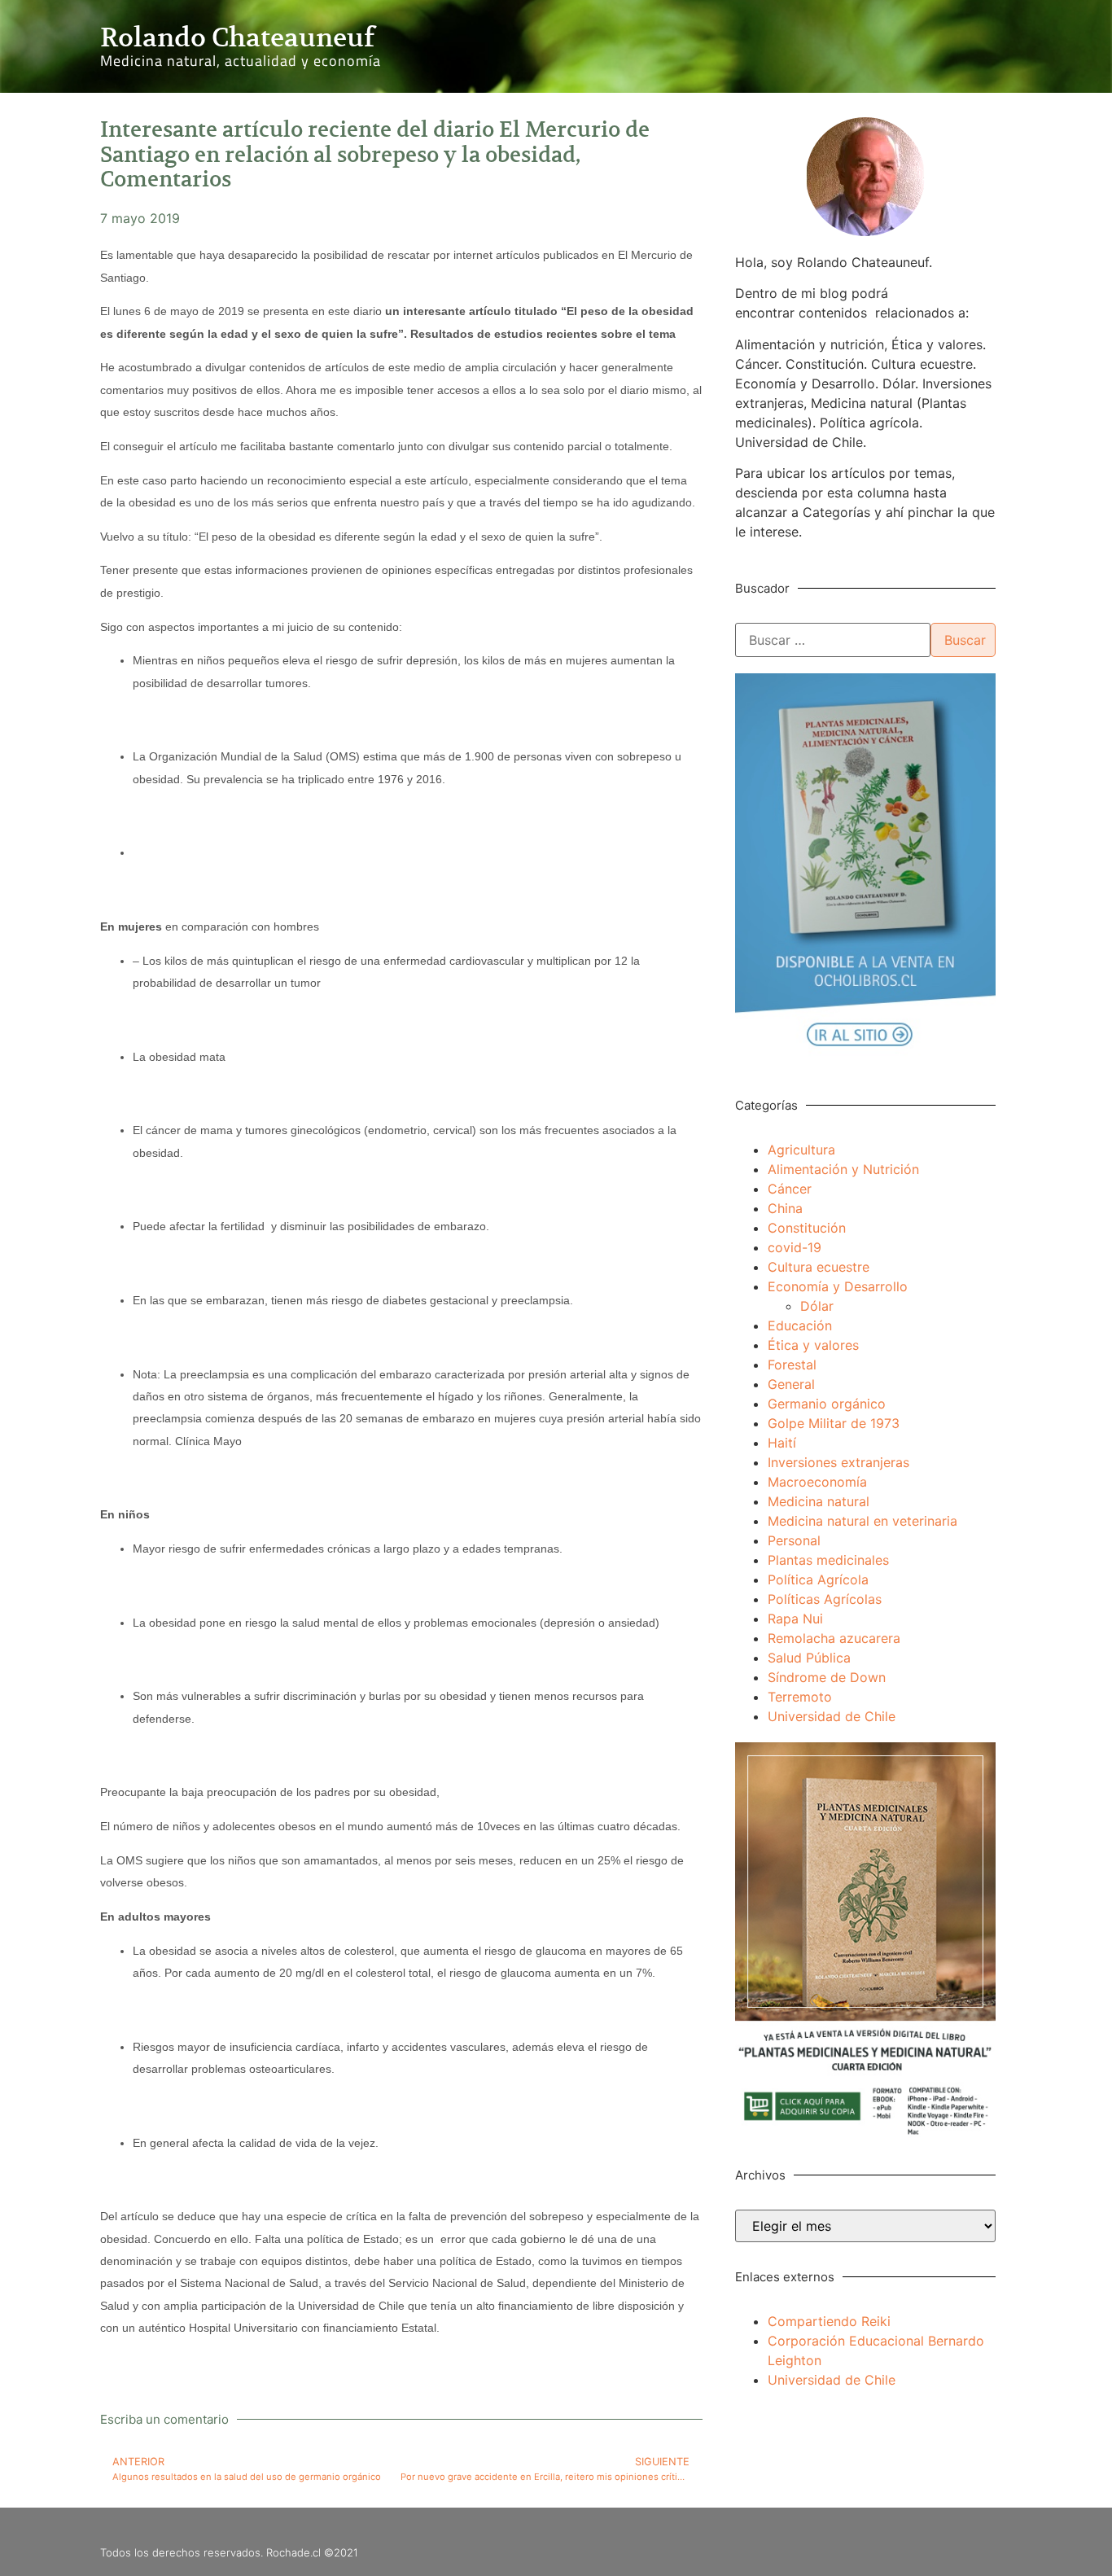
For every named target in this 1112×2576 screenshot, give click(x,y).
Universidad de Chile (832, 1716)
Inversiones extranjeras (838, 1462)
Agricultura (801, 1150)
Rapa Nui (795, 1619)
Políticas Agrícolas (825, 1599)
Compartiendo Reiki (829, 2321)
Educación (800, 1325)
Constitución (807, 1228)
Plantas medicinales (828, 1560)
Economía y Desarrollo (838, 1286)
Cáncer (790, 1189)
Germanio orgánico (827, 1404)
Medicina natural (819, 1501)
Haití (782, 1443)
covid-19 (795, 1247)
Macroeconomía (817, 1482)
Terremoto (800, 1697)
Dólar (817, 1306)
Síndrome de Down (827, 1677)
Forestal (792, 1365)
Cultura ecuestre (819, 1267)
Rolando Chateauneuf (237, 37)
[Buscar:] (833, 640)
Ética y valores (813, 1345)
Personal (794, 1540)
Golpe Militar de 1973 (834, 1423)
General (791, 1384)
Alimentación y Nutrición (843, 1169)
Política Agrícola (818, 1579)
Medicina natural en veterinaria (862, 1521)
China (785, 1208)
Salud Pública (809, 1658)
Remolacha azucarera (834, 1638)
